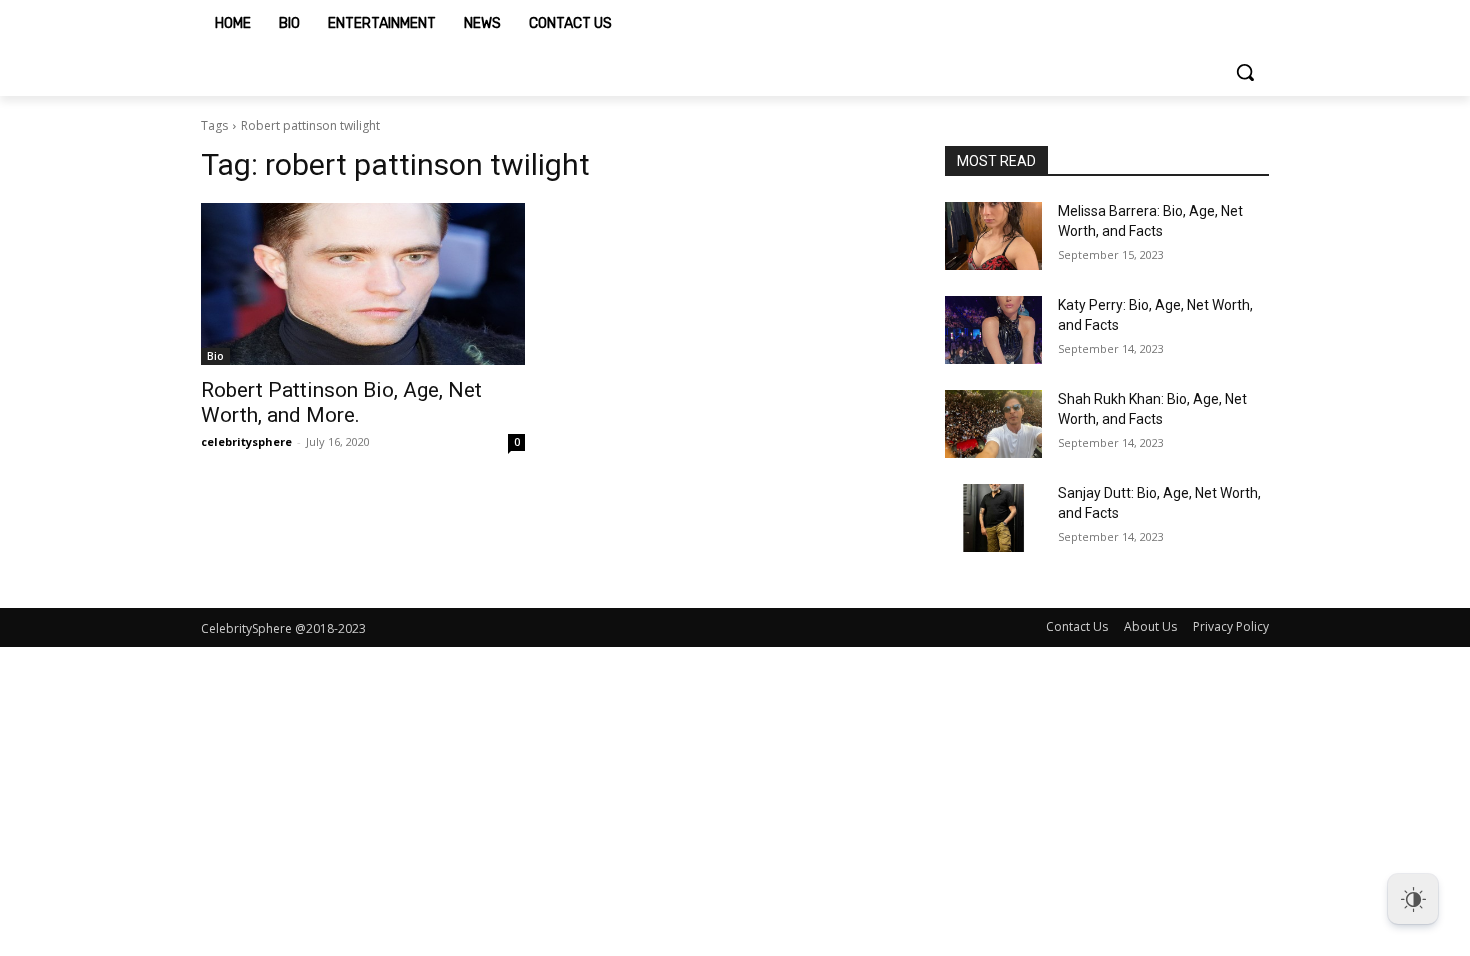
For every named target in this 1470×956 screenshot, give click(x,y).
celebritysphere (246, 441)
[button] (1245, 72)
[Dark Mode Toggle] (1413, 899)
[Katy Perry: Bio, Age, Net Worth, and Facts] (993, 330)
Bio (215, 356)
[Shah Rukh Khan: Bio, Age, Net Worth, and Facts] (993, 424)
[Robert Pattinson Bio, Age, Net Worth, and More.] (363, 284)
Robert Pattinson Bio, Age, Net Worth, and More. (341, 402)
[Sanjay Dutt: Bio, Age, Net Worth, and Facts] (993, 518)
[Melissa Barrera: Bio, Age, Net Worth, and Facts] (993, 236)
